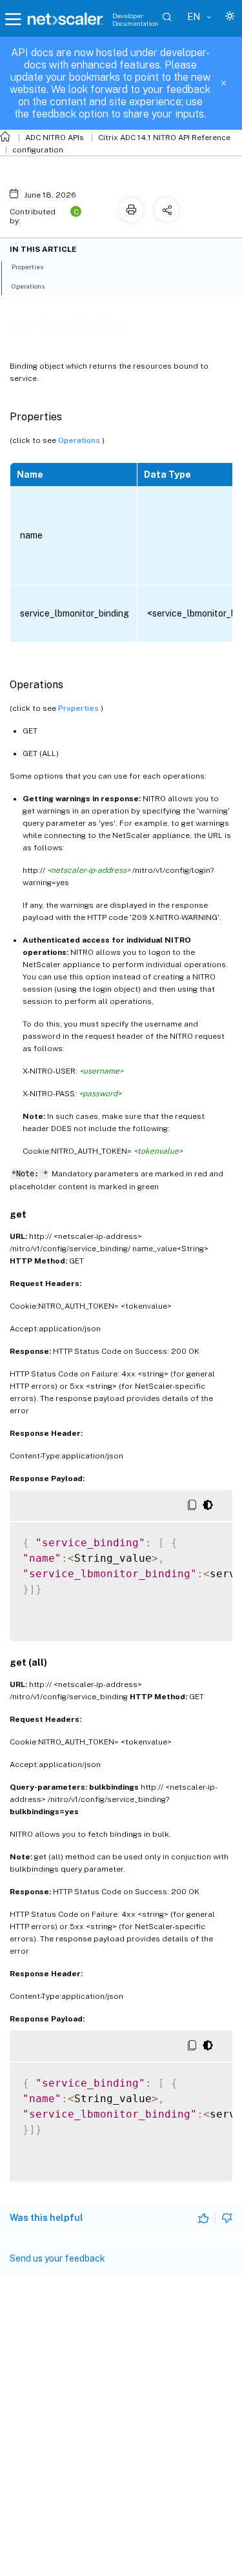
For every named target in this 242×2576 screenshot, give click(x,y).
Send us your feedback (57, 2258)
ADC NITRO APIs (55, 138)
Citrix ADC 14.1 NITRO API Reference (164, 138)
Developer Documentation (135, 19)
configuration (38, 150)
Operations (80, 440)
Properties (79, 708)
